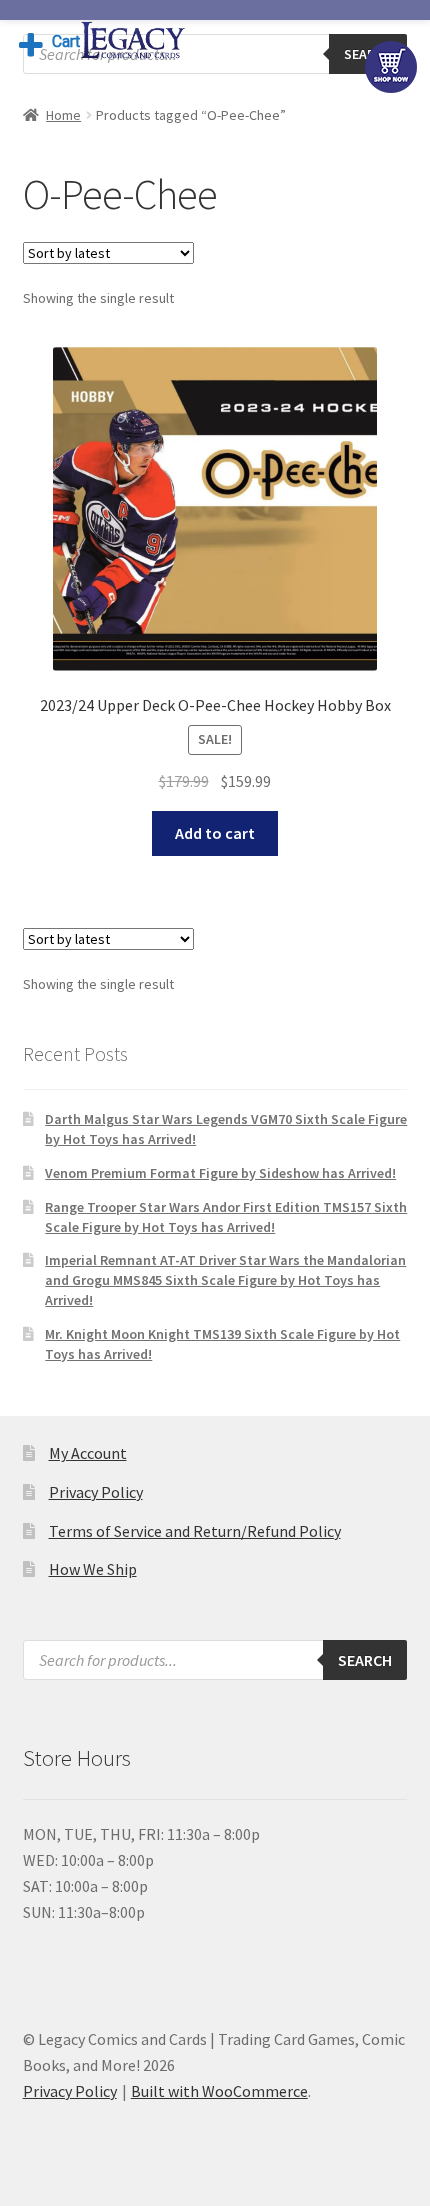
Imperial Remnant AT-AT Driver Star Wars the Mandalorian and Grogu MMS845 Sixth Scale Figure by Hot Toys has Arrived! (225, 1280)
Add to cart (215, 833)
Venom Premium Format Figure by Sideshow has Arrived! (220, 1173)
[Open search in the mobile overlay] (215, 54)
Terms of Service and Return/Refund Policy (195, 1531)
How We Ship (93, 1569)
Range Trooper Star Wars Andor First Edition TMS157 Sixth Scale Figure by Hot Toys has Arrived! (226, 1217)
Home (63, 115)
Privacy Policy (96, 1492)
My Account (88, 1453)
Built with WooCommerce (219, 2091)
